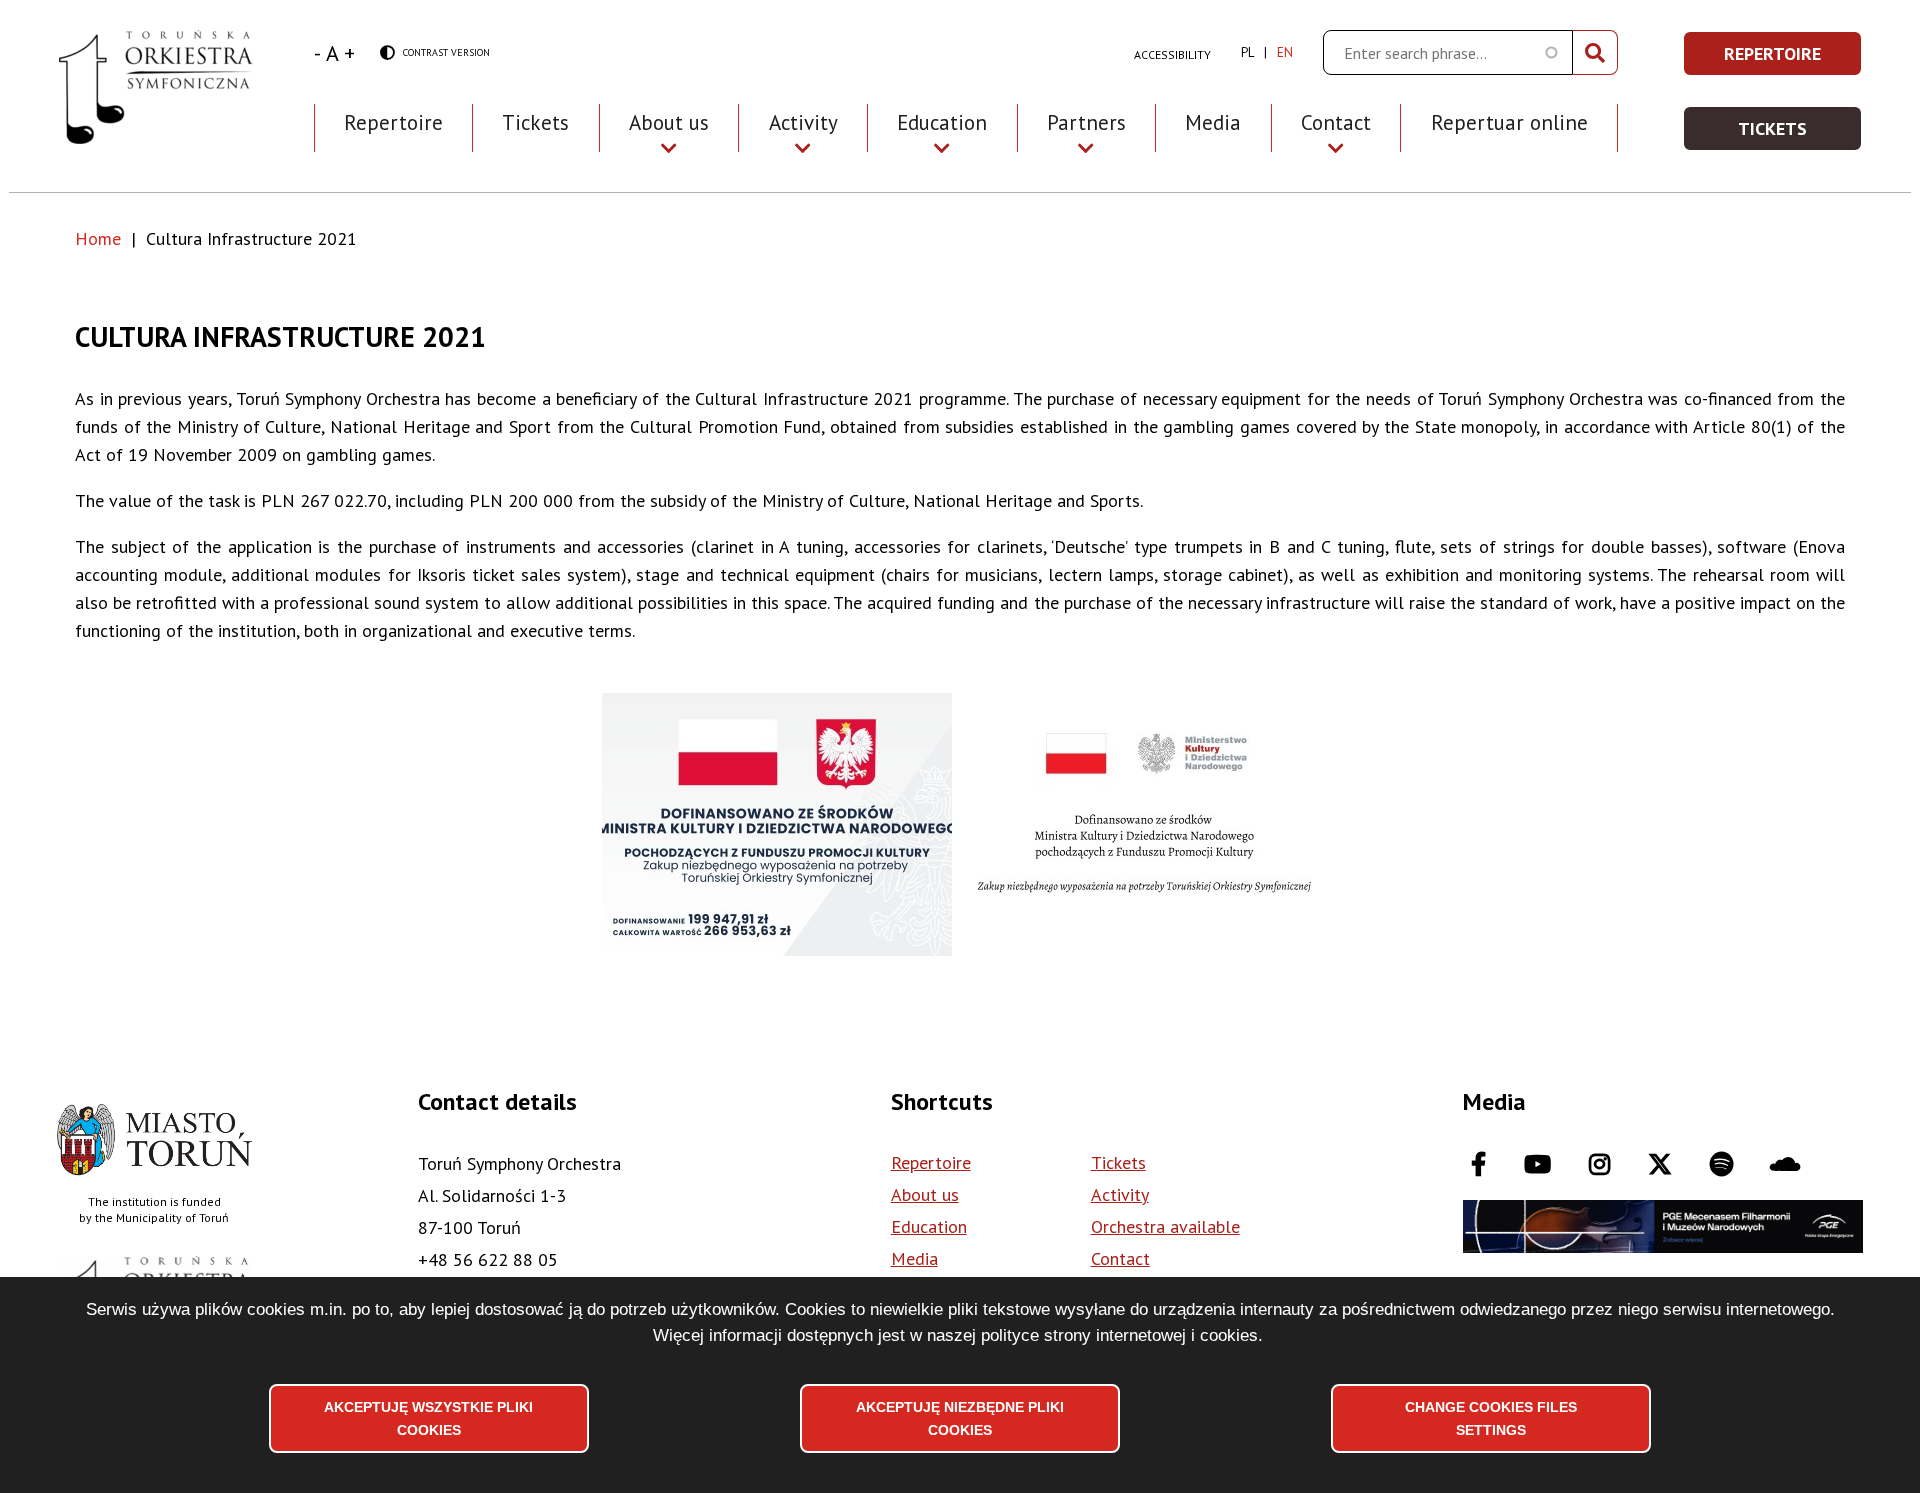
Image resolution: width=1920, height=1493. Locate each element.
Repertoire (393, 122)
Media (1213, 122)
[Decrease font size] (317, 53)
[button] (777, 824)
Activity (1120, 1194)
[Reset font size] (332, 53)
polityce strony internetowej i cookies (1119, 1335)
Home (98, 238)
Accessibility (1172, 54)
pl (1247, 52)
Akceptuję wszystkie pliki (428, 1418)
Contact (1120, 1258)
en (1285, 52)
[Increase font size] (349, 53)
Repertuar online (1509, 122)
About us (925, 1194)
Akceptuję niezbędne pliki (960, 1418)
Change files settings (1491, 1418)
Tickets (535, 122)
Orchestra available (1165, 1226)
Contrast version (435, 53)
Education (929, 1226)
